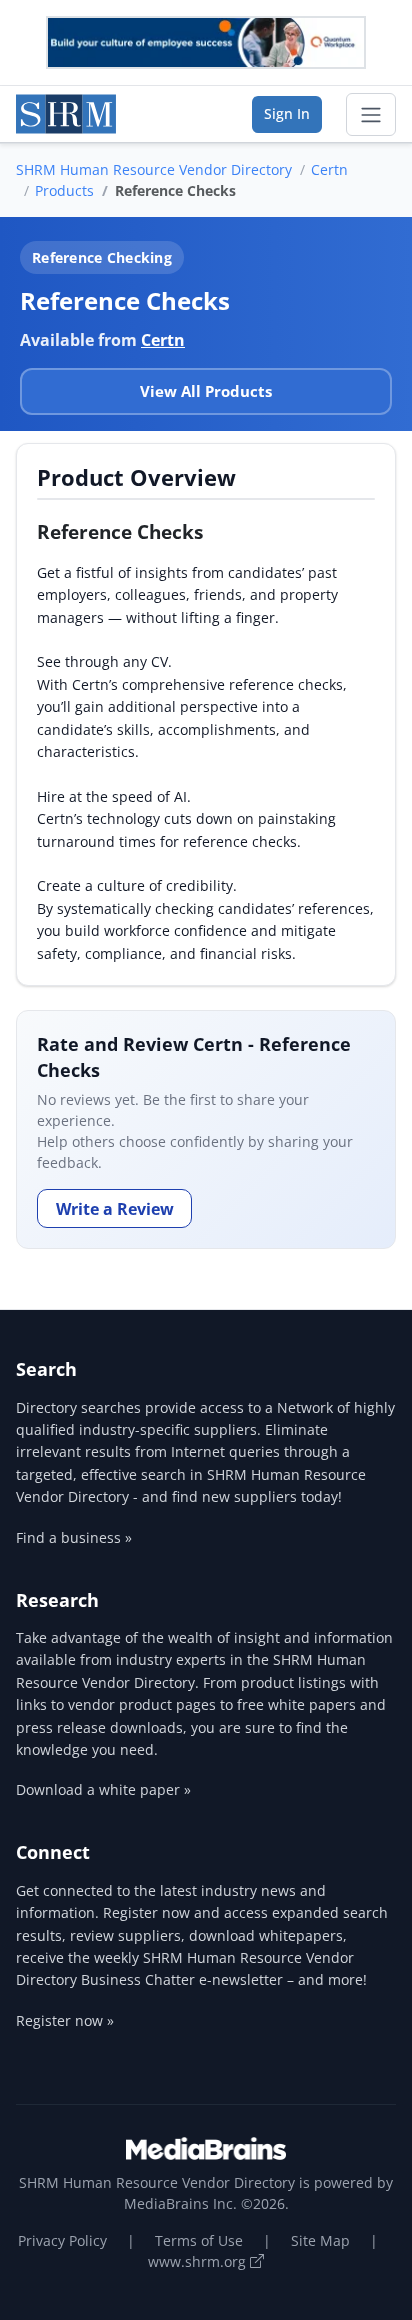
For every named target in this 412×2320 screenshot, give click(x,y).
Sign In (287, 113)
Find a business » (74, 1537)
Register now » (65, 2020)
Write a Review (115, 1209)
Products (64, 190)
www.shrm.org (199, 2261)
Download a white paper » (103, 1789)
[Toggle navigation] (371, 115)
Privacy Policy (62, 2240)
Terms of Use (199, 2240)
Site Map (320, 2240)
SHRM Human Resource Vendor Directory (154, 169)
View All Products (206, 391)
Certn (329, 169)
